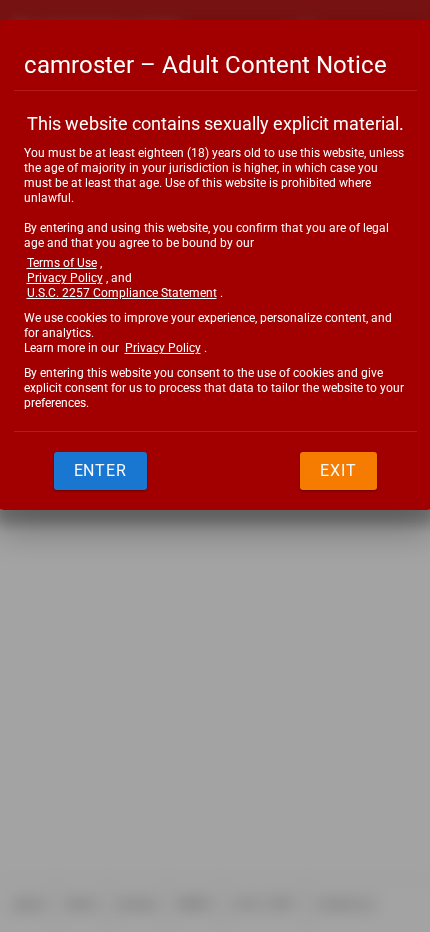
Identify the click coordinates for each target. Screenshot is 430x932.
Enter (101, 470)
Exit (338, 470)
